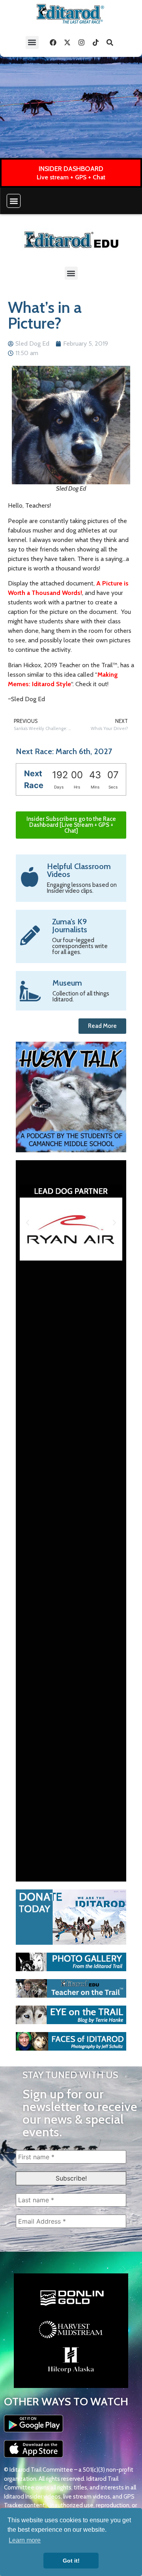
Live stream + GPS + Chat (71, 177)
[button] (32, 42)
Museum (67, 983)
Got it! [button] (71, 2561)
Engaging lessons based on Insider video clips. (82, 888)
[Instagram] (82, 42)
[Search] (110, 42)
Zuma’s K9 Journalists (70, 926)
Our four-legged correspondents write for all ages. (80, 946)
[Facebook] (53, 42)
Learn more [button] (25, 2540)
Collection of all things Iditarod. (81, 996)
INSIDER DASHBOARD (71, 169)
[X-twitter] (67, 42)
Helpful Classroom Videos (79, 870)
